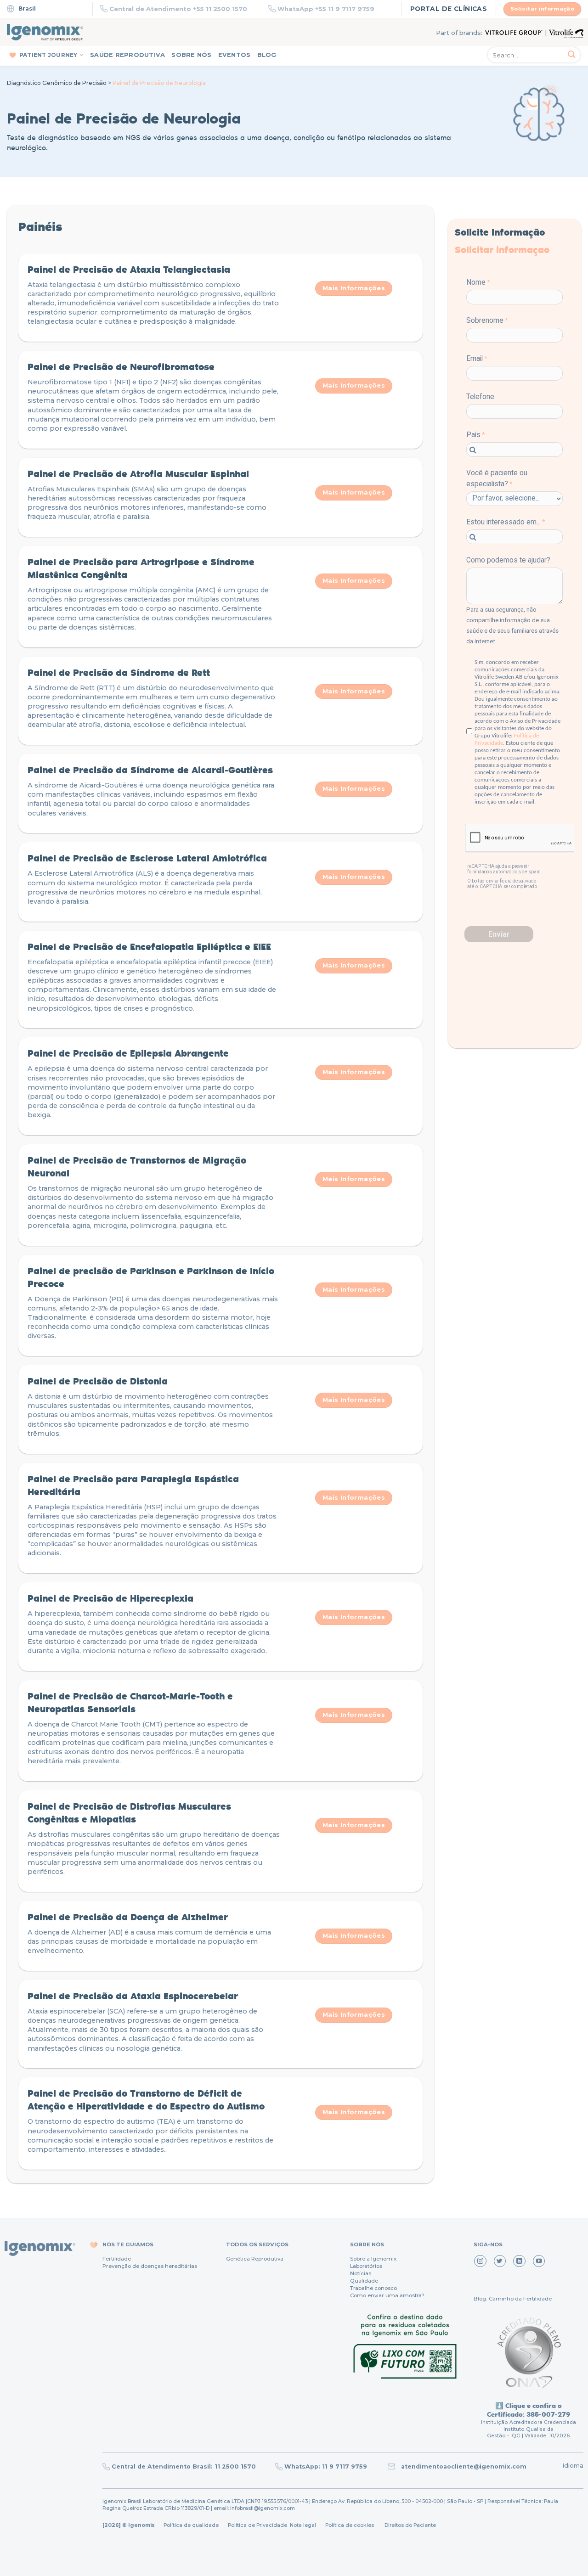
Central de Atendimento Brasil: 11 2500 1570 (184, 2466)
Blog (267, 55)
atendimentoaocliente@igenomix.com (463, 2466)
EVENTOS (235, 55)
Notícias (361, 2273)
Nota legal (302, 2525)
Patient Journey (48, 55)
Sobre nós (191, 55)
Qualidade (364, 2281)
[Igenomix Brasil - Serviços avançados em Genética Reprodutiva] (45, 32)
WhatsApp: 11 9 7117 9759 (326, 2466)
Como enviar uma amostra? (387, 2295)
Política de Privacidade (257, 2525)
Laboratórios (366, 2266)
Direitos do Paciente (410, 2525)
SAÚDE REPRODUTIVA (127, 55)
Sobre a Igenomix (373, 2259)
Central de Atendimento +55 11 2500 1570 (178, 9)
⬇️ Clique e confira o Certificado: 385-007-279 (529, 2410)
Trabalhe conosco (373, 2288)
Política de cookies (350, 2525)
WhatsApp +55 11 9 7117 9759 (326, 9)
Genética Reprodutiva (255, 2259)
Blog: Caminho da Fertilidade (513, 2299)
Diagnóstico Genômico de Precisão (57, 83)
